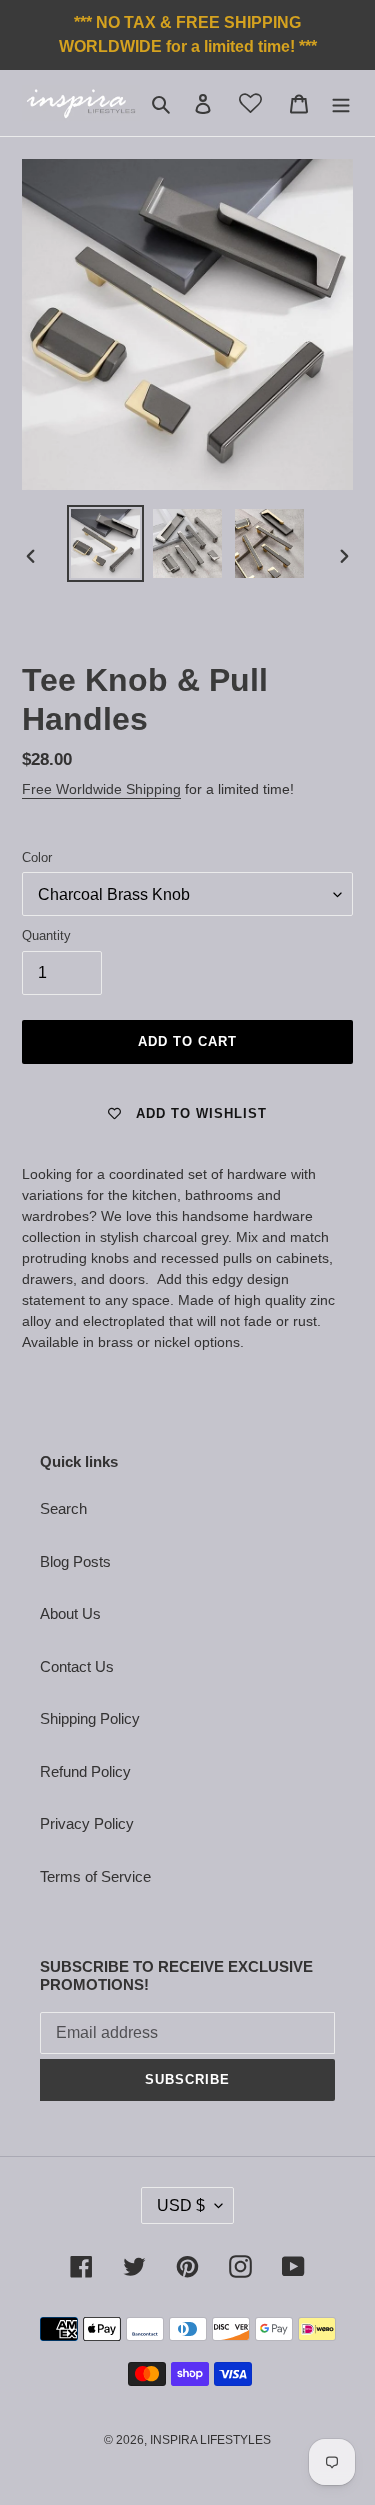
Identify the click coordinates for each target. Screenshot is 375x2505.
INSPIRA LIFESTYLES (210, 2440)
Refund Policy (85, 1771)
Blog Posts (75, 1561)
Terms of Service (95, 1876)
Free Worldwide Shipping (101, 789)
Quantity (46, 935)
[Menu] (341, 103)
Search (63, 1508)
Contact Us (77, 1666)
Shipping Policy (90, 1718)
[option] (106, 543)
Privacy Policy (87, 1823)
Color (37, 857)
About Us (70, 1613)
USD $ (181, 2205)
